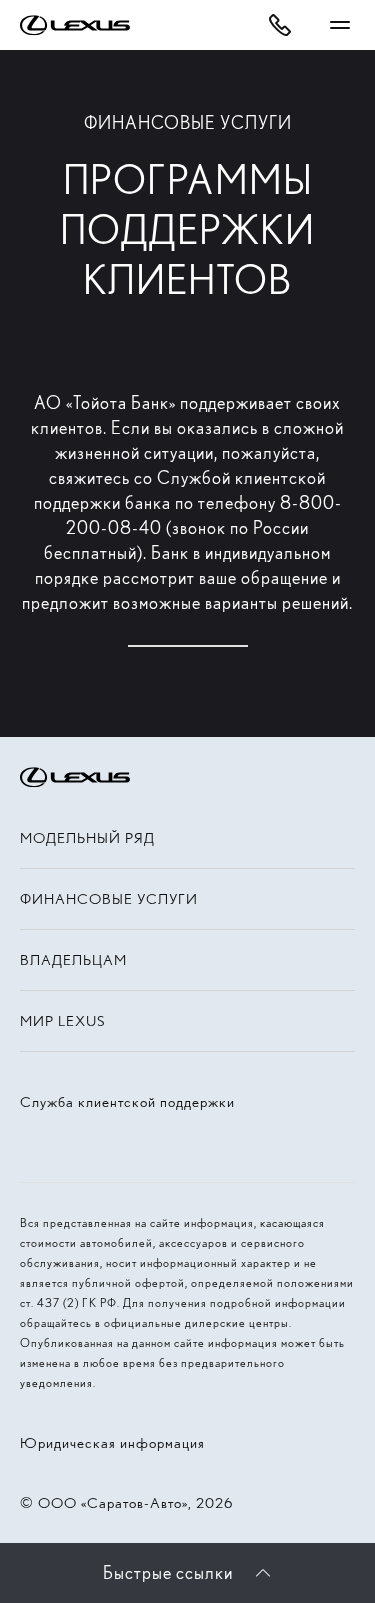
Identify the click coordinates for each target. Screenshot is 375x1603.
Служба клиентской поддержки (127, 1102)
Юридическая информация (112, 1443)
